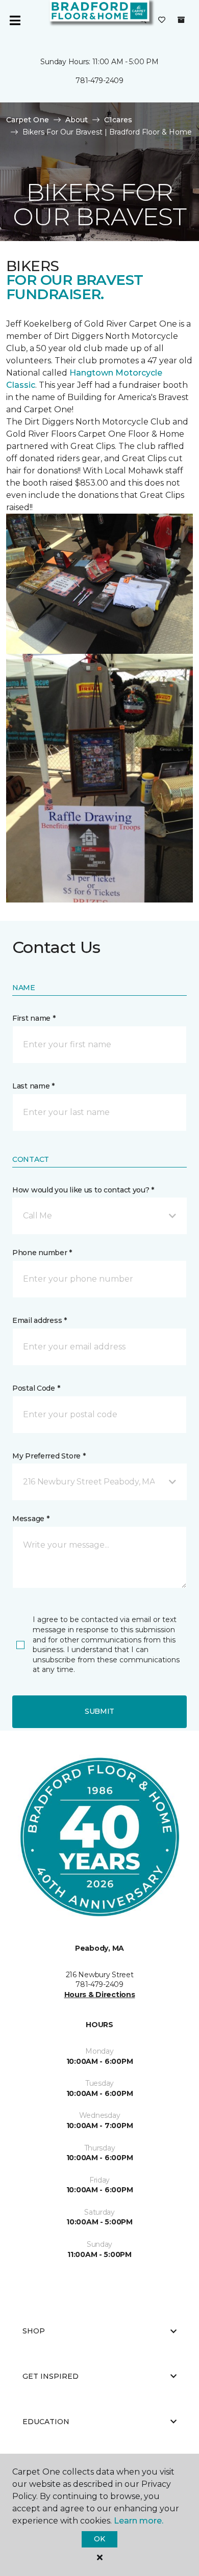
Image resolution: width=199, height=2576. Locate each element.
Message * (31, 1519)
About (77, 120)
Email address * (40, 1320)
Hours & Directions (100, 1995)
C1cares (118, 120)
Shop (34, 2331)
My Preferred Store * (49, 1456)
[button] (99, 1216)
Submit (99, 1711)
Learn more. (139, 2521)
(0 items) (181, 20)
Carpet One (28, 120)
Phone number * (42, 1253)
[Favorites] (162, 20)
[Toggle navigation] (15, 20)
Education (46, 2422)
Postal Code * (36, 1388)
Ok (99, 2539)
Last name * (33, 1086)
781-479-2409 (99, 81)
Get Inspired (51, 2376)
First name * (34, 1018)
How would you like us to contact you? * (83, 1190)
